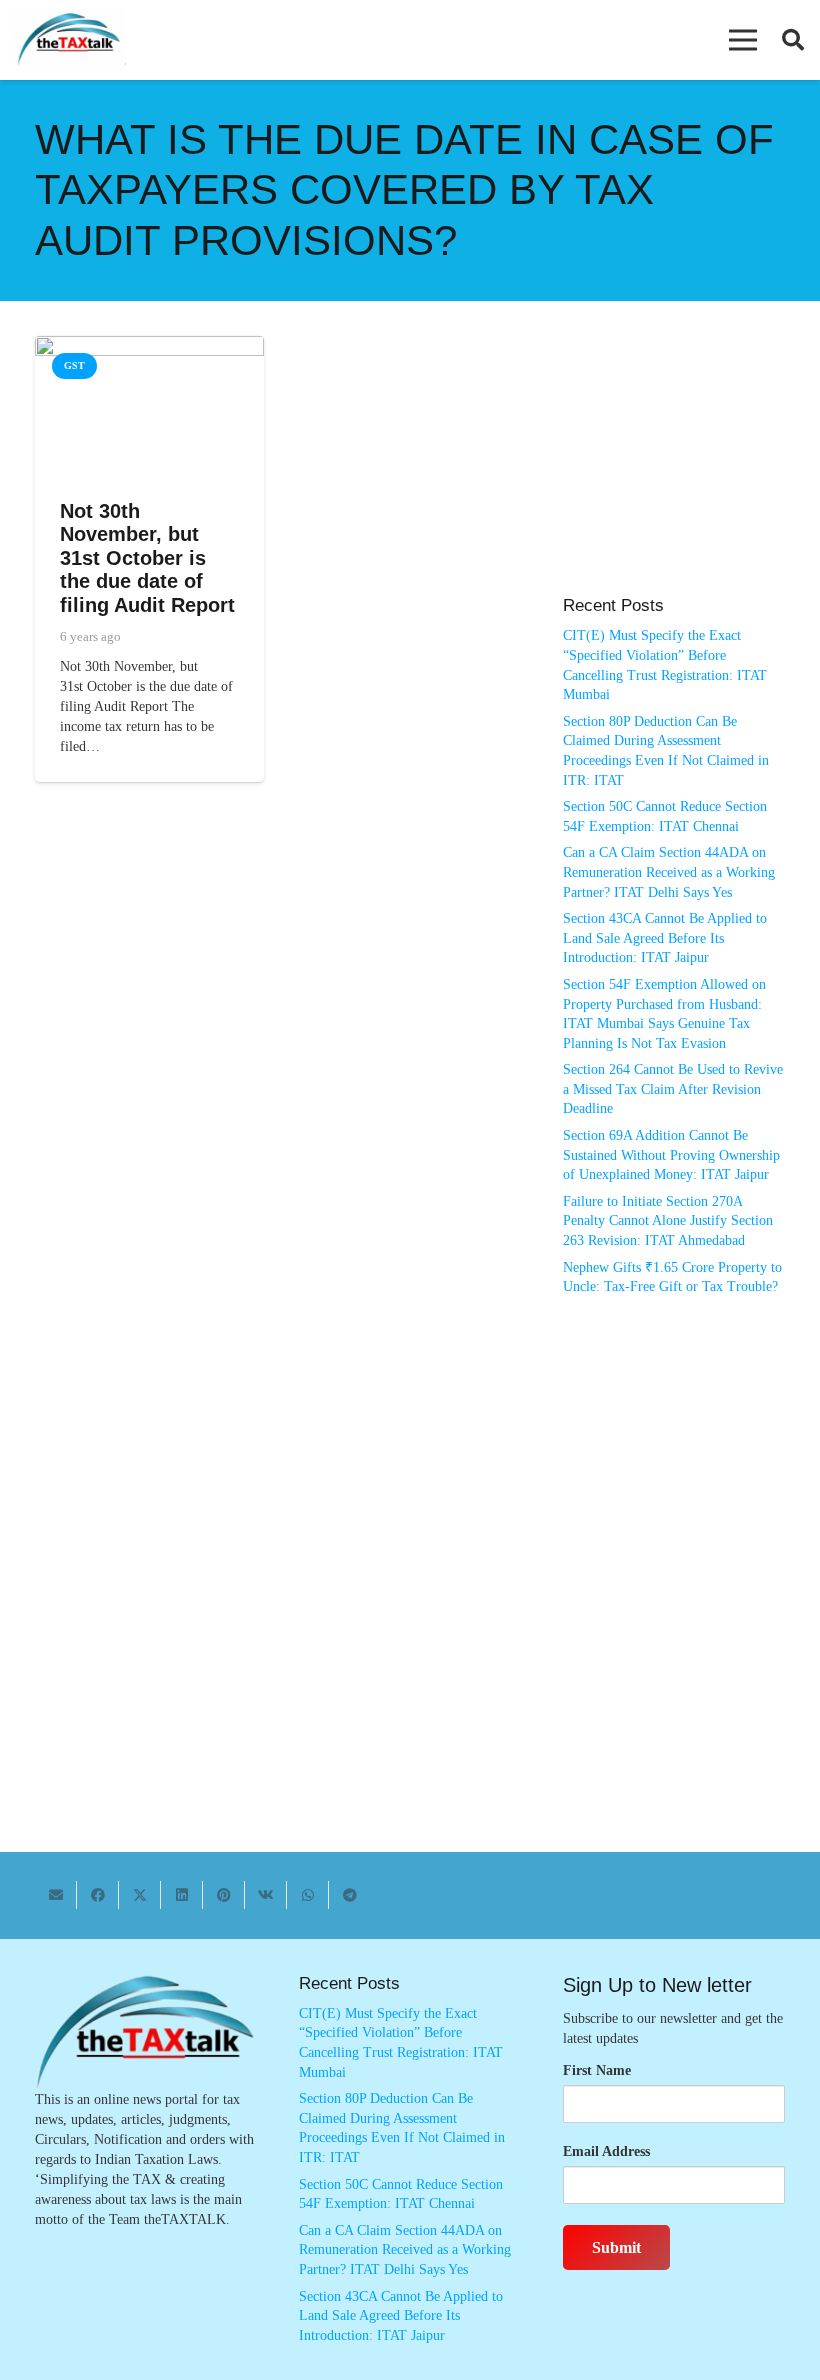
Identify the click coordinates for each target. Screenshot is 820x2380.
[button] (743, 40)
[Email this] (56, 1895)
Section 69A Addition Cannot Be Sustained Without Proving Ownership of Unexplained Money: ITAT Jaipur (671, 1155)
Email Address (606, 2151)
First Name (597, 2070)
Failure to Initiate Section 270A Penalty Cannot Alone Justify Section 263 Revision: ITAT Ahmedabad (668, 1221)
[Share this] (98, 1895)
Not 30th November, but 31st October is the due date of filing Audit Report (147, 558)
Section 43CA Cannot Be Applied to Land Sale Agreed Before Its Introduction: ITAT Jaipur (665, 938)
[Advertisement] (674, 476)
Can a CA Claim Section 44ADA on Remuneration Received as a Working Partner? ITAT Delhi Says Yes (669, 872)
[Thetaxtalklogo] (70, 40)
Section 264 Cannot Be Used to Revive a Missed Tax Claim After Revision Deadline (673, 1089)
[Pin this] (224, 1895)
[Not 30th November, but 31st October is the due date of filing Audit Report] (149, 345)
